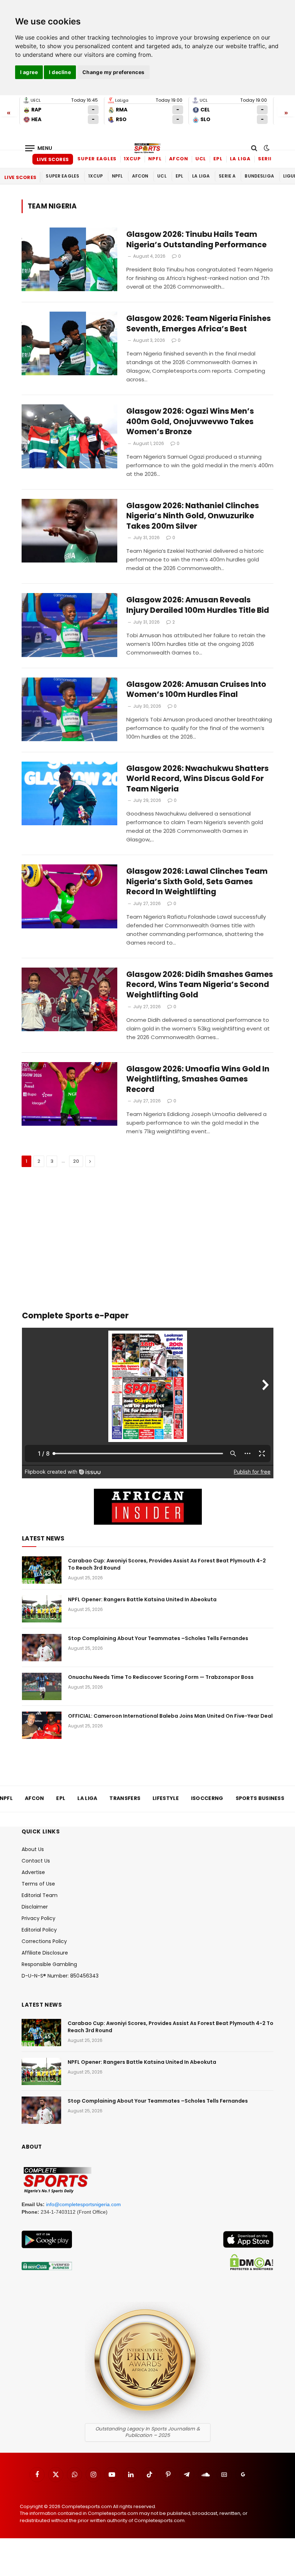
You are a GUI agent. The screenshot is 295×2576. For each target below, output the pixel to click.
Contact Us (36, 1861)
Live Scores (53, 159)
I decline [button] (60, 72)
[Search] (254, 148)
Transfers (125, 1798)
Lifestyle (166, 1798)
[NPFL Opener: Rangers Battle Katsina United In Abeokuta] (42, 1609)
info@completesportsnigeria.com (83, 2204)
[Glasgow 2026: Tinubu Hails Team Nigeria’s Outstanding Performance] (69, 259)
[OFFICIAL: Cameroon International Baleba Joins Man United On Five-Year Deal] (42, 1725)
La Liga (240, 159)
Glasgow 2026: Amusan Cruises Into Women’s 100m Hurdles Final (196, 690)
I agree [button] (29, 72)
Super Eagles (97, 159)
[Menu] (39, 148)
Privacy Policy (38, 1918)
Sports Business (260, 1798)
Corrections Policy (44, 1941)
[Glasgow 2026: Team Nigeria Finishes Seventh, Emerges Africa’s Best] (69, 343)
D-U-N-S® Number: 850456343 (60, 1976)
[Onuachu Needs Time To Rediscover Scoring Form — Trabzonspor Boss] (42, 1686)
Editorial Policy (39, 1930)
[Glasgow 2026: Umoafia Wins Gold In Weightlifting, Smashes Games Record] (69, 1094)
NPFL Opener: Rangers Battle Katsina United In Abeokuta (142, 1599)
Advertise (33, 1872)
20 (76, 1161)
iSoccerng (207, 1798)
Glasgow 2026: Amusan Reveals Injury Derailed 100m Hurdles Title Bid (198, 605)
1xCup (132, 159)
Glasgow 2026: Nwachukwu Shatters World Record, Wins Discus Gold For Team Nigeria (198, 779)
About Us (33, 1849)
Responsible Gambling (49, 1964)
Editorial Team (40, 1895)
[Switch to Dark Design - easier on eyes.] (266, 148)
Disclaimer (35, 1907)
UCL (201, 159)
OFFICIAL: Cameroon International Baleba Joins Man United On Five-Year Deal (170, 1716)
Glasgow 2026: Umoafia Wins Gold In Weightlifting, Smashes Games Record (198, 1079)
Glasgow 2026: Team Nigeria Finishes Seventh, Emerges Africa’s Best (199, 324)
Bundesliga (259, 176)
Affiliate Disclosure (45, 1953)
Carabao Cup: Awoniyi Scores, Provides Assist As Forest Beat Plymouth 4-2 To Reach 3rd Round (167, 1564)
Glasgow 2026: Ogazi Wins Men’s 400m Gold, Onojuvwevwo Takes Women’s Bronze (190, 421)
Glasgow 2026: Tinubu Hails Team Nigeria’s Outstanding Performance (196, 240)
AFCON (179, 159)
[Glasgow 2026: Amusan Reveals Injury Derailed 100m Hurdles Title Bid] (69, 625)
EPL (218, 159)
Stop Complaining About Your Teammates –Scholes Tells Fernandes (158, 1638)
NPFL (155, 159)
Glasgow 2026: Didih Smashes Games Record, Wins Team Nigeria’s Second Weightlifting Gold (200, 985)
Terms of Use (38, 1884)
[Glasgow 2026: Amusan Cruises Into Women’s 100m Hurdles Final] (69, 709)
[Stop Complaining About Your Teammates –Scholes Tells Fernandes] (42, 1648)
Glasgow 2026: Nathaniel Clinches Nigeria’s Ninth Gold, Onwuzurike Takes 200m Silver (193, 516)
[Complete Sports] (147, 148)
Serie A (268, 159)
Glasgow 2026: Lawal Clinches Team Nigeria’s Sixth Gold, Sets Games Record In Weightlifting (197, 881)
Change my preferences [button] (114, 72)
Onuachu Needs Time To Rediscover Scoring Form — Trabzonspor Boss (161, 1677)
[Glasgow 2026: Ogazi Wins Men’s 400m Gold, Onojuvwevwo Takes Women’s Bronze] (69, 436)
